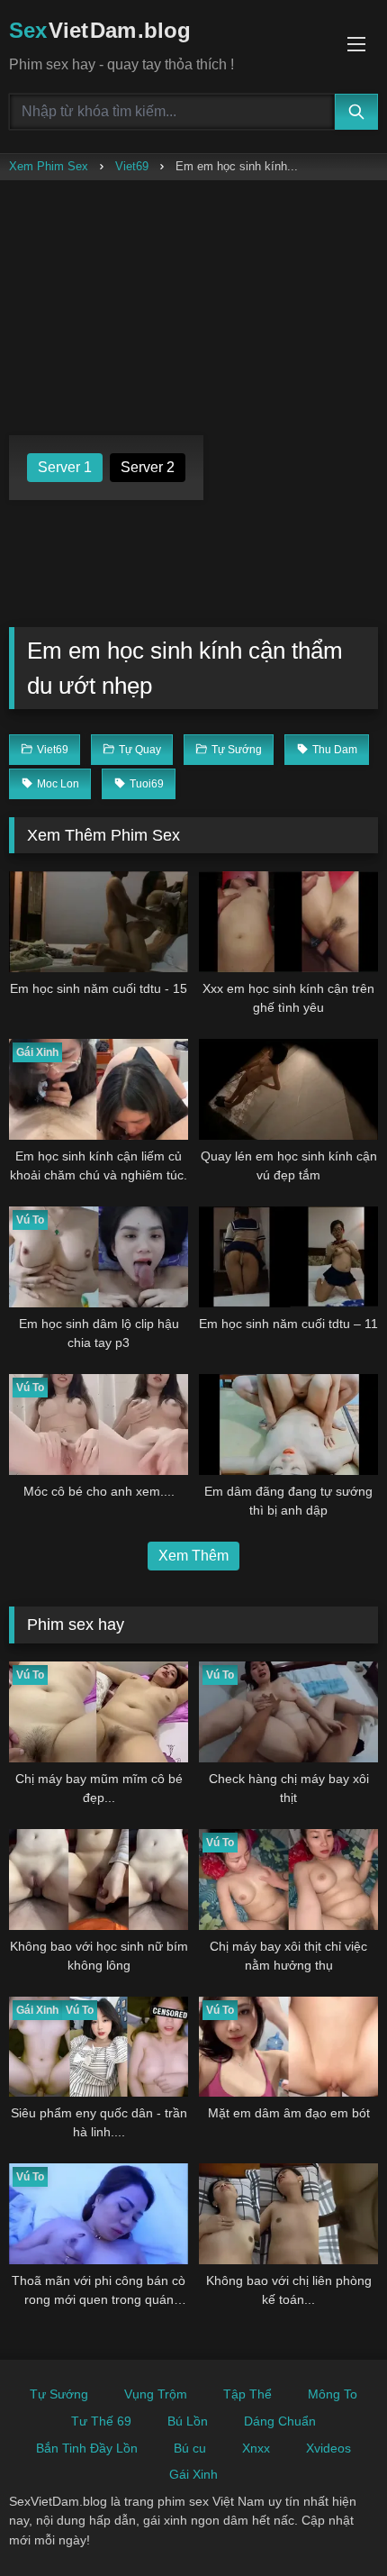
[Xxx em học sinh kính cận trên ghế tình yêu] (288, 922)
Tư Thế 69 (101, 2421)
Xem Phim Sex (49, 166)
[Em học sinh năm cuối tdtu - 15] (99, 922)
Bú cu (190, 2448)
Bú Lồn (188, 2421)
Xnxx (256, 2448)
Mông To (333, 2394)
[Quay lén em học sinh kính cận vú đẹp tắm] (288, 1089)
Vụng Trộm (156, 2394)
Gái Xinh (193, 2474)
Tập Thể (247, 2394)
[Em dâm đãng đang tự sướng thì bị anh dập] (288, 1425)
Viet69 (132, 166)
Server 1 (65, 467)
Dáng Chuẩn (280, 2421)
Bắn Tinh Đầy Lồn (87, 2448)
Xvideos (328, 2448)
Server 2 (148, 467)
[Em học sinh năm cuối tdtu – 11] (288, 1257)
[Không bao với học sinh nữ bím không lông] (99, 1880)
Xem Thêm (193, 1556)
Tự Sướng (59, 2394)
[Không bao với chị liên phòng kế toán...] (288, 2214)
